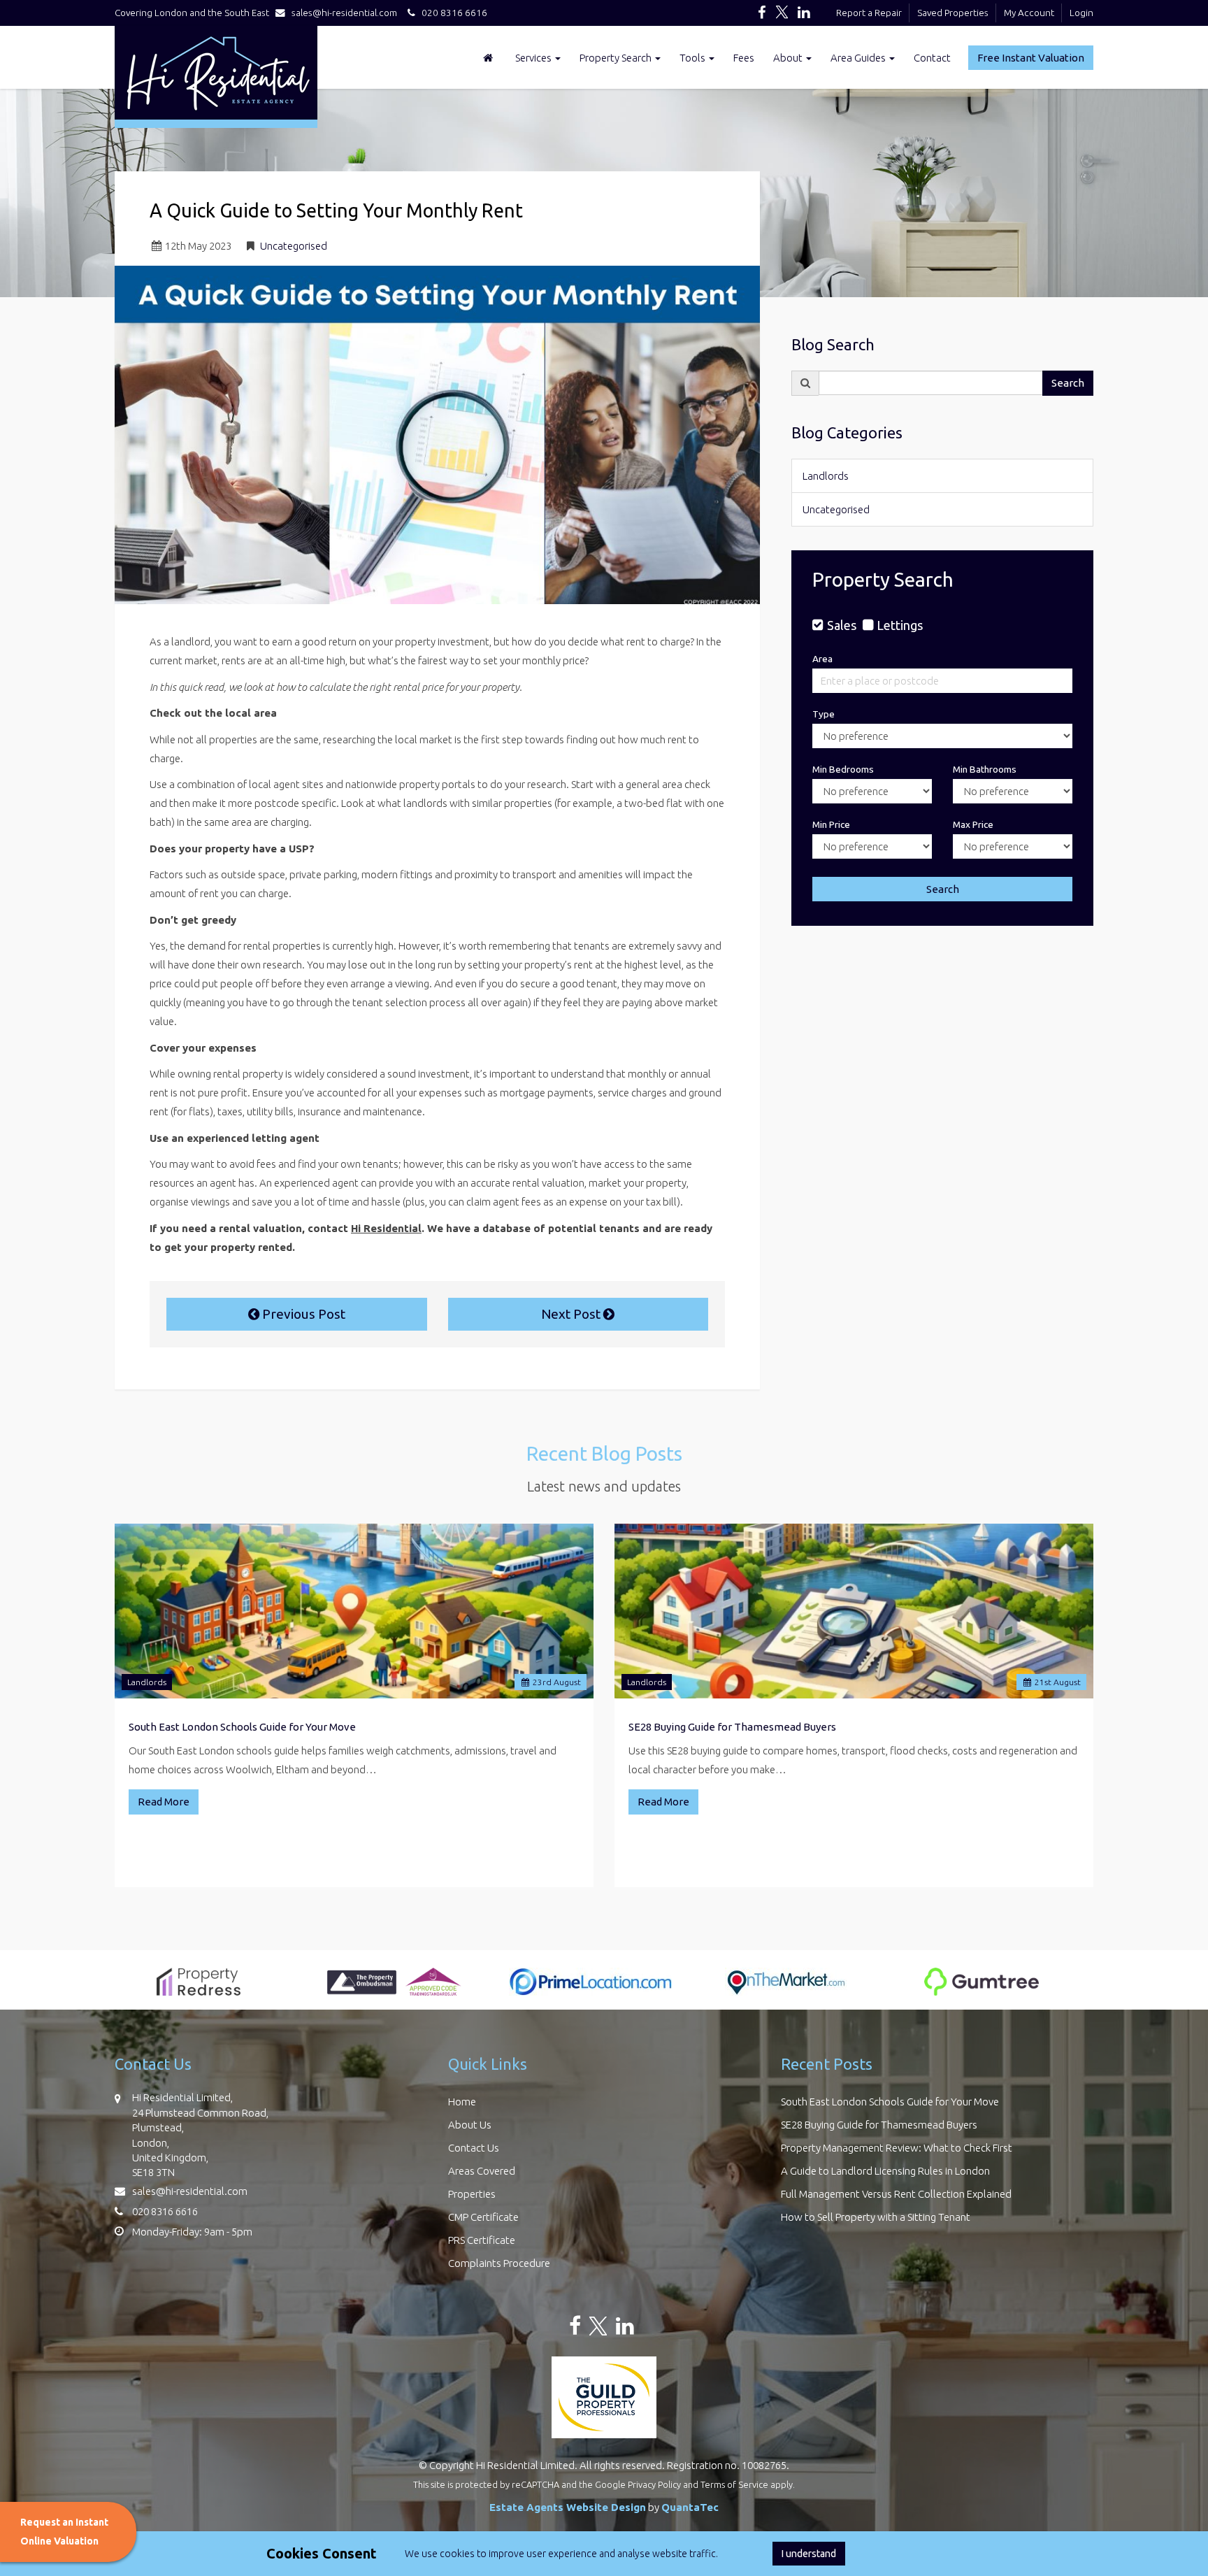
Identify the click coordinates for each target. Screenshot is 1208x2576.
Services (534, 58)
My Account (1029, 13)
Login (1081, 13)
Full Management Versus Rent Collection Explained (896, 2194)
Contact (932, 58)
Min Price (831, 824)
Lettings (900, 625)
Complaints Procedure (499, 2263)
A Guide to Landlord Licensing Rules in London (885, 2171)
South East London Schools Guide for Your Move (242, 1727)
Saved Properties (953, 13)
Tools (693, 58)
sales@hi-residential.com (344, 13)
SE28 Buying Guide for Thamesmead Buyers (732, 1727)
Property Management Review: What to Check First (897, 2148)
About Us (470, 2125)
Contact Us (474, 2148)
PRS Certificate (482, 2240)
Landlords (826, 476)
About (789, 58)
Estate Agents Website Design (568, 2507)
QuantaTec (690, 2507)
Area (822, 659)
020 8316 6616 (451, 13)
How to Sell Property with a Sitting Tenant (876, 2217)
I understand (809, 2554)
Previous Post (302, 1314)
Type (824, 714)
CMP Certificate (483, 2217)
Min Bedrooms (843, 769)
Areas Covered (482, 2171)
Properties (472, 2194)
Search (1068, 383)
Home (462, 2102)
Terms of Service (734, 2484)
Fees (744, 58)
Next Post (572, 1314)
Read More (164, 1802)
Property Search (617, 58)
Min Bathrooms (985, 769)
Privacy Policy (654, 2484)
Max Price (973, 824)
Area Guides (859, 58)
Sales (841, 625)
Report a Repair (869, 13)
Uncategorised (294, 246)
